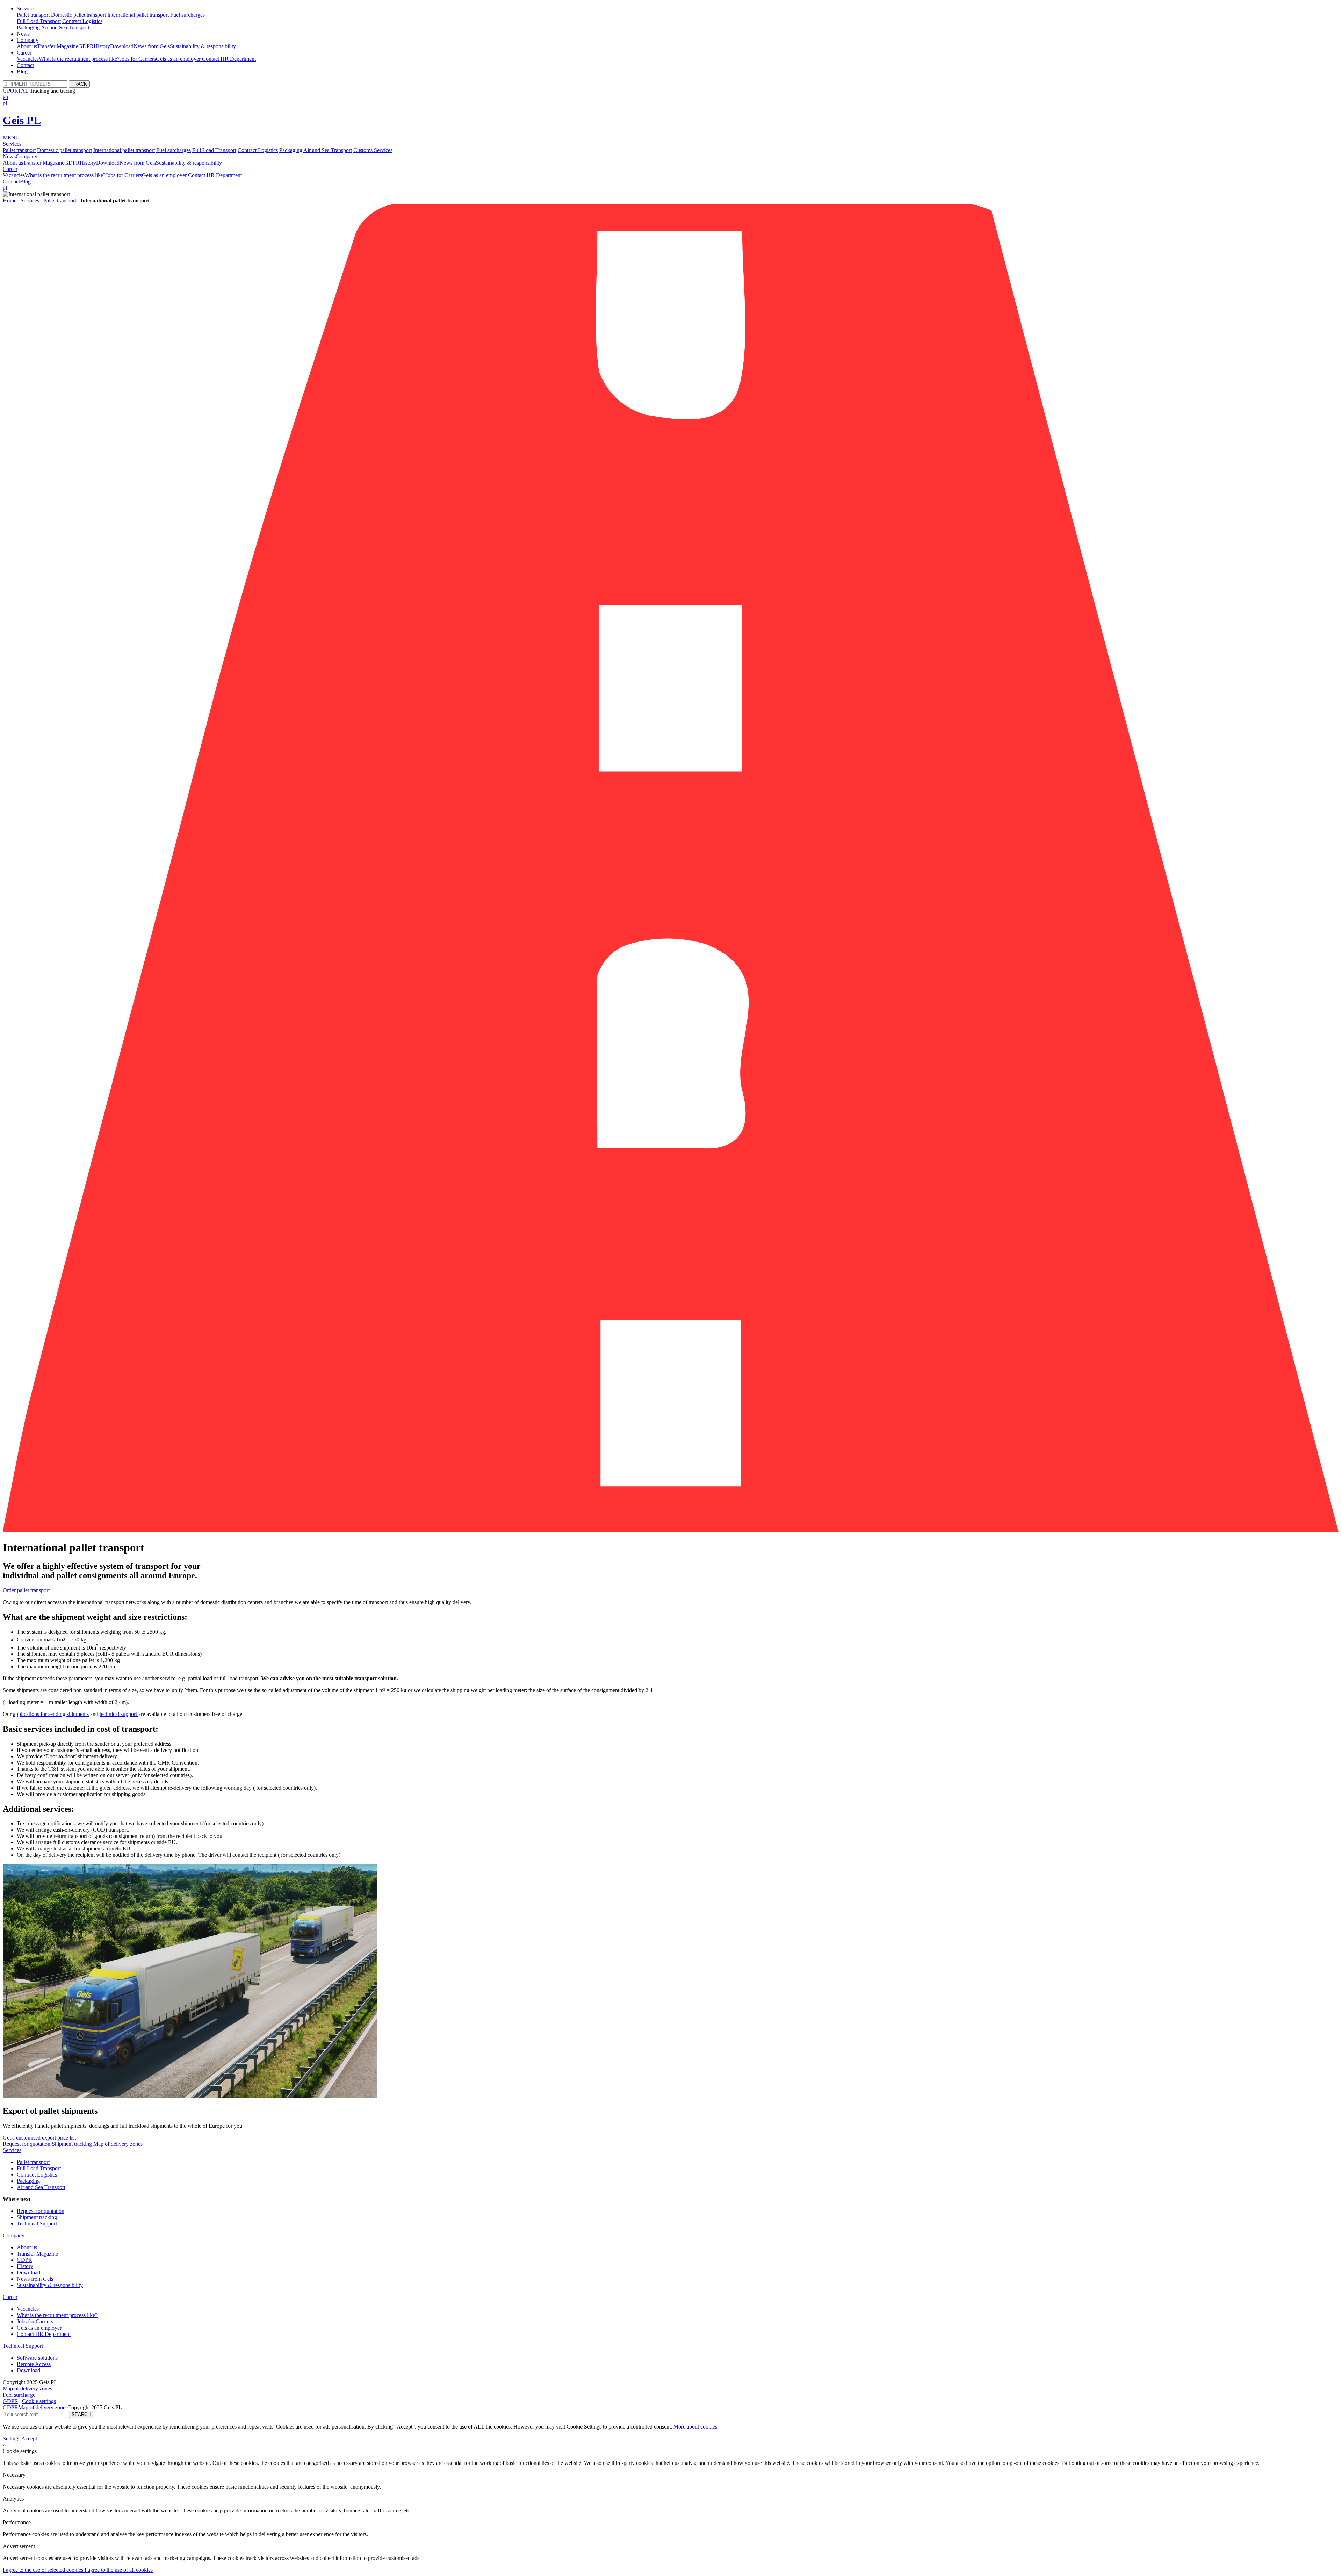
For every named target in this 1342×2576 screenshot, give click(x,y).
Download (122, 46)
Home (10, 200)
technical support (118, 1714)
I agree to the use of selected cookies (44, 2570)
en (5, 97)
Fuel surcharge (19, 2395)
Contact (25, 65)
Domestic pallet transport (78, 15)
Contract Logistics (82, 21)
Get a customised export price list (39, 2138)
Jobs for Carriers (138, 59)
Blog (22, 71)
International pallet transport (138, 15)
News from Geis (152, 46)
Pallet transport (33, 15)
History (102, 46)
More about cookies (695, 2427)
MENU (11, 138)
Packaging (28, 27)
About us (27, 46)
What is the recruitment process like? (79, 59)
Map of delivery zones (118, 2144)
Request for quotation (27, 2144)
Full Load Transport (39, 21)
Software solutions (37, 2358)
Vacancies (28, 59)
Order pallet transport (26, 1590)
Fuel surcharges (187, 15)
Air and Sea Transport (65, 27)
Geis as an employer (179, 59)
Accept (29, 2438)
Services (26, 9)
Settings (12, 2438)
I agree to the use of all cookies (119, 2570)
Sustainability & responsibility (203, 46)
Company (28, 40)
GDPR (86, 46)
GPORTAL (16, 91)
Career (24, 53)
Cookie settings (39, 2401)
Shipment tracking (72, 2144)
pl (5, 103)
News (23, 34)
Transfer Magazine (58, 46)
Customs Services (373, 150)
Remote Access (34, 2364)
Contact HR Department (229, 59)
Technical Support (37, 2224)
